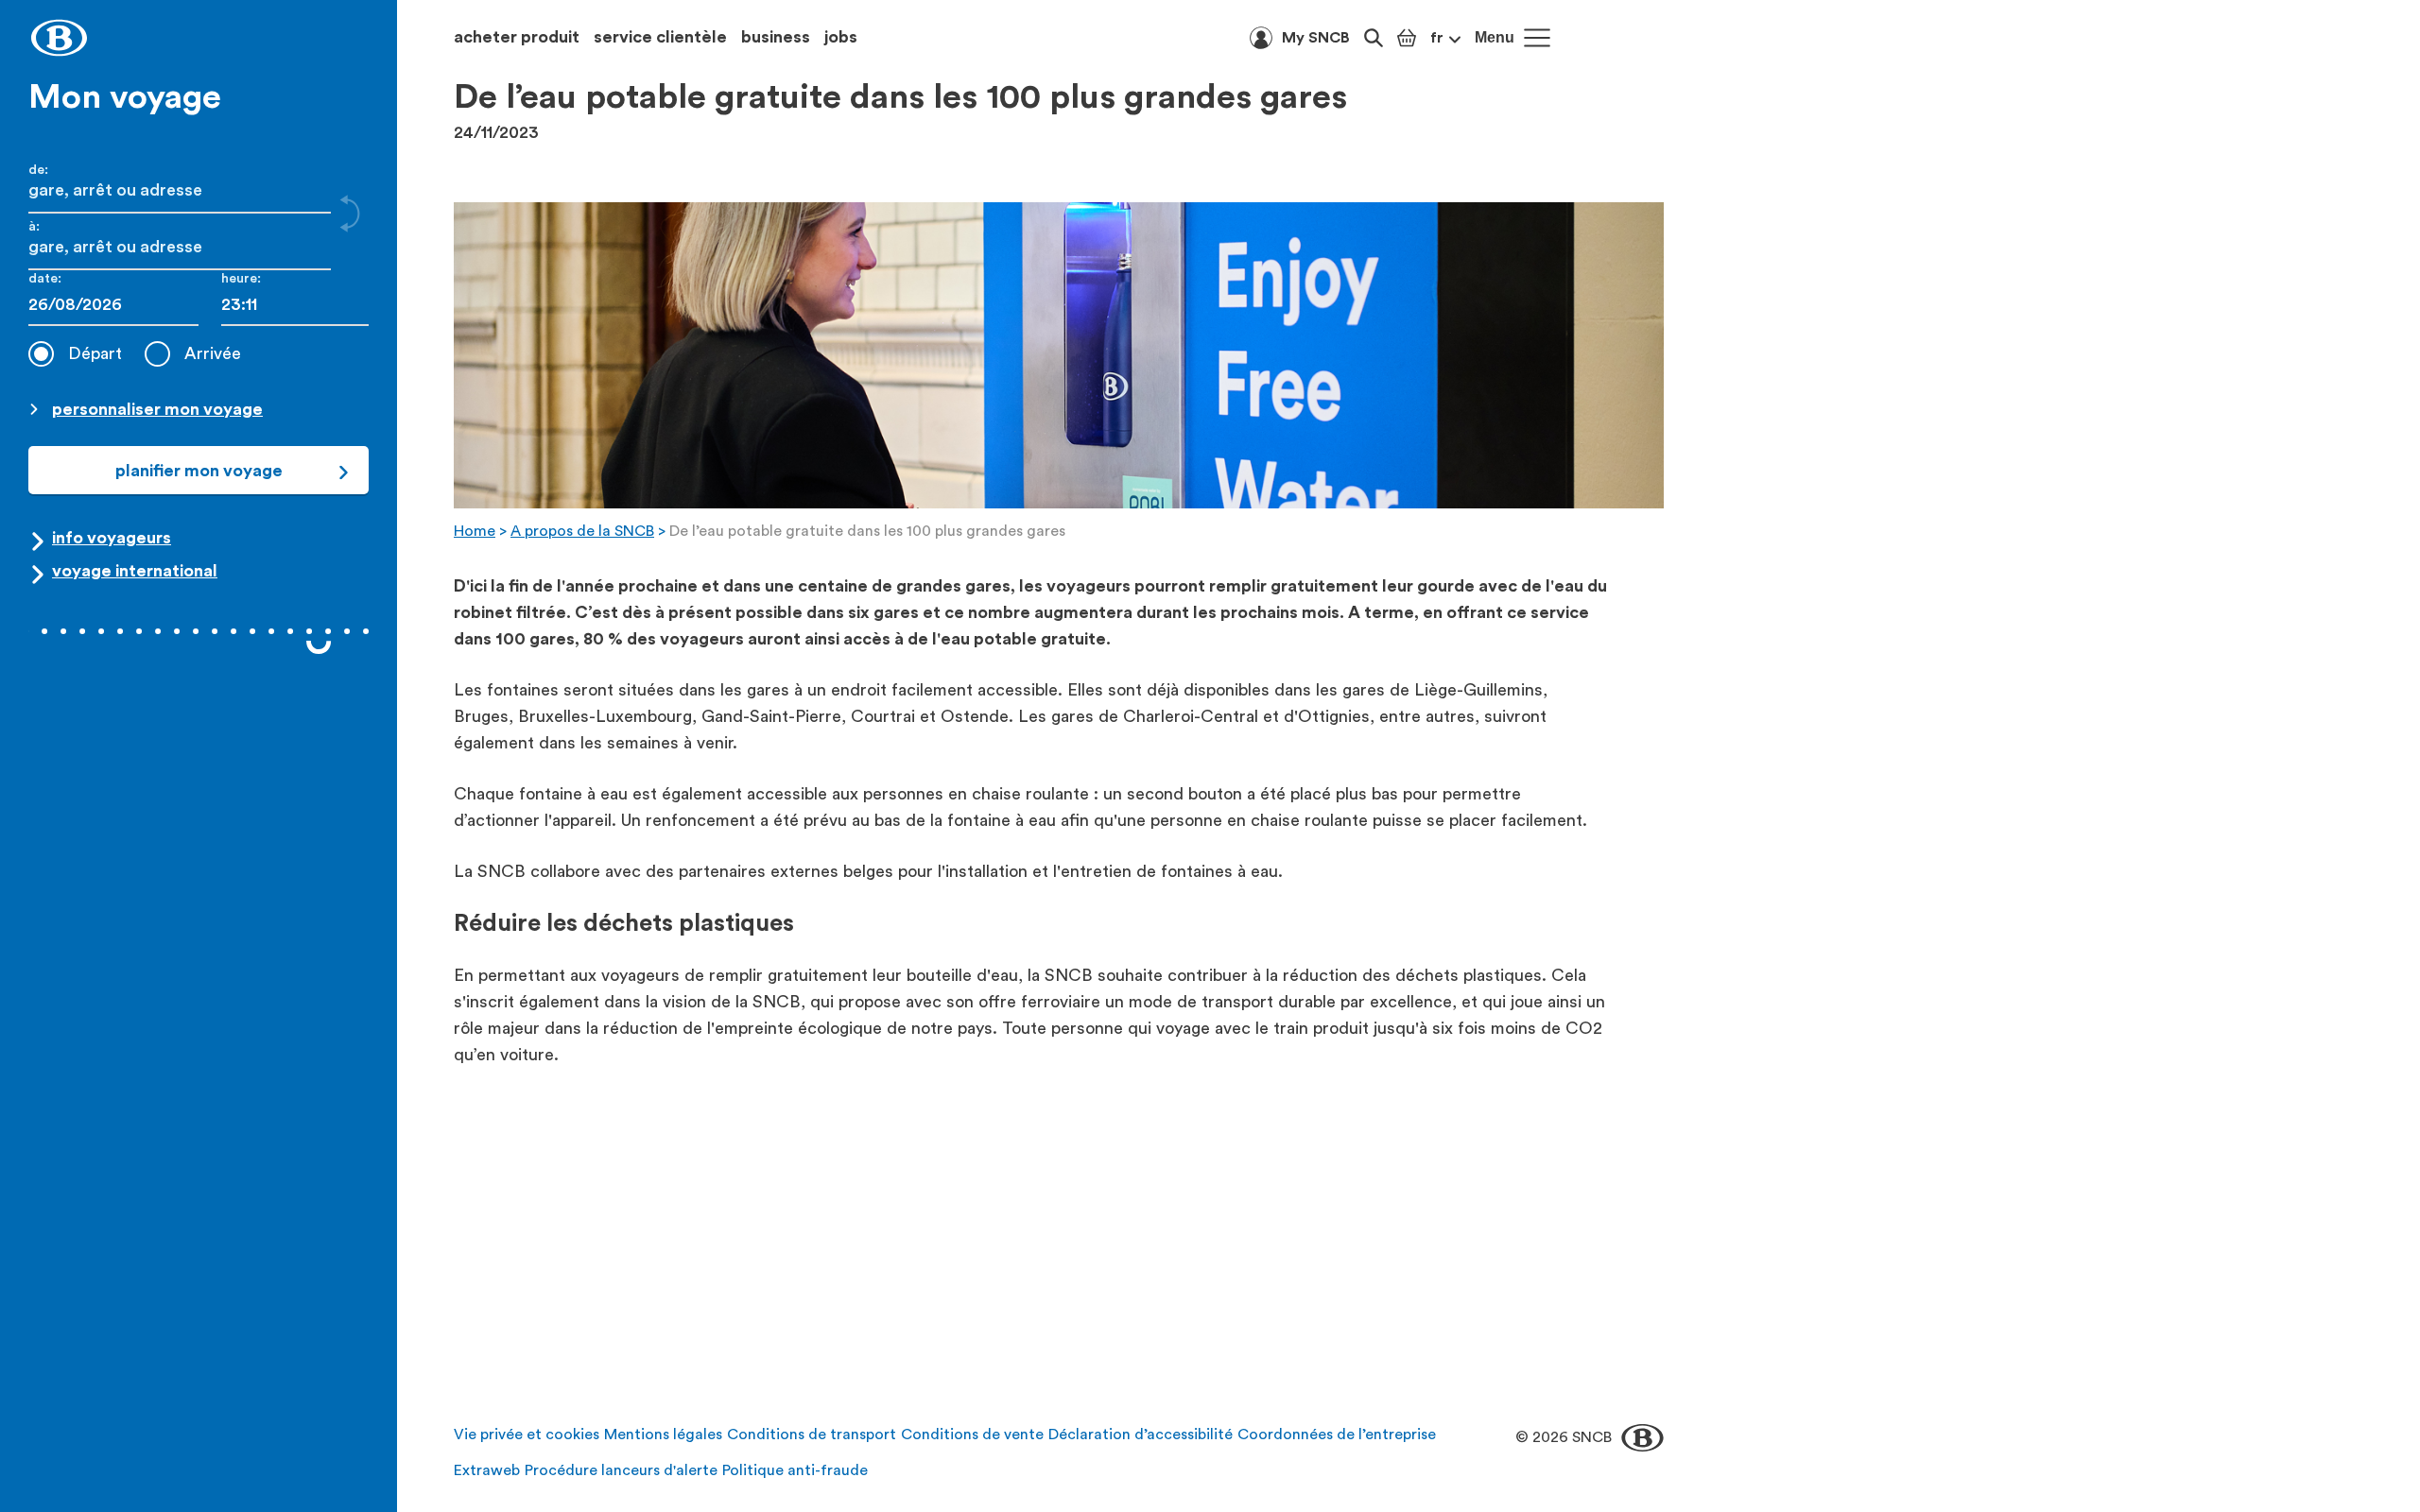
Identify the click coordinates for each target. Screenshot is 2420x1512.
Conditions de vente (972, 1435)
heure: (241, 279)
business (776, 37)
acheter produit (517, 37)
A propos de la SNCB (582, 531)
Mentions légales (663, 1435)
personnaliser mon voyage (157, 409)
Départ (95, 353)
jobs (841, 37)
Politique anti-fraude (795, 1470)
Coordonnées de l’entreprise (1337, 1435)
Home (475, 531)
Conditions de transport (812, 1435)
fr (1437, 38)
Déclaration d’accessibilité (1141, 1435)
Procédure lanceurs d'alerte (621, 1470)
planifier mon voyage (199, 471)
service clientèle (660, 37)
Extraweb (487, 1470)
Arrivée (213, 353)
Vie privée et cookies (527, 1435)
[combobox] (295, 305)
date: (45, 279)
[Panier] (1407, 38)
